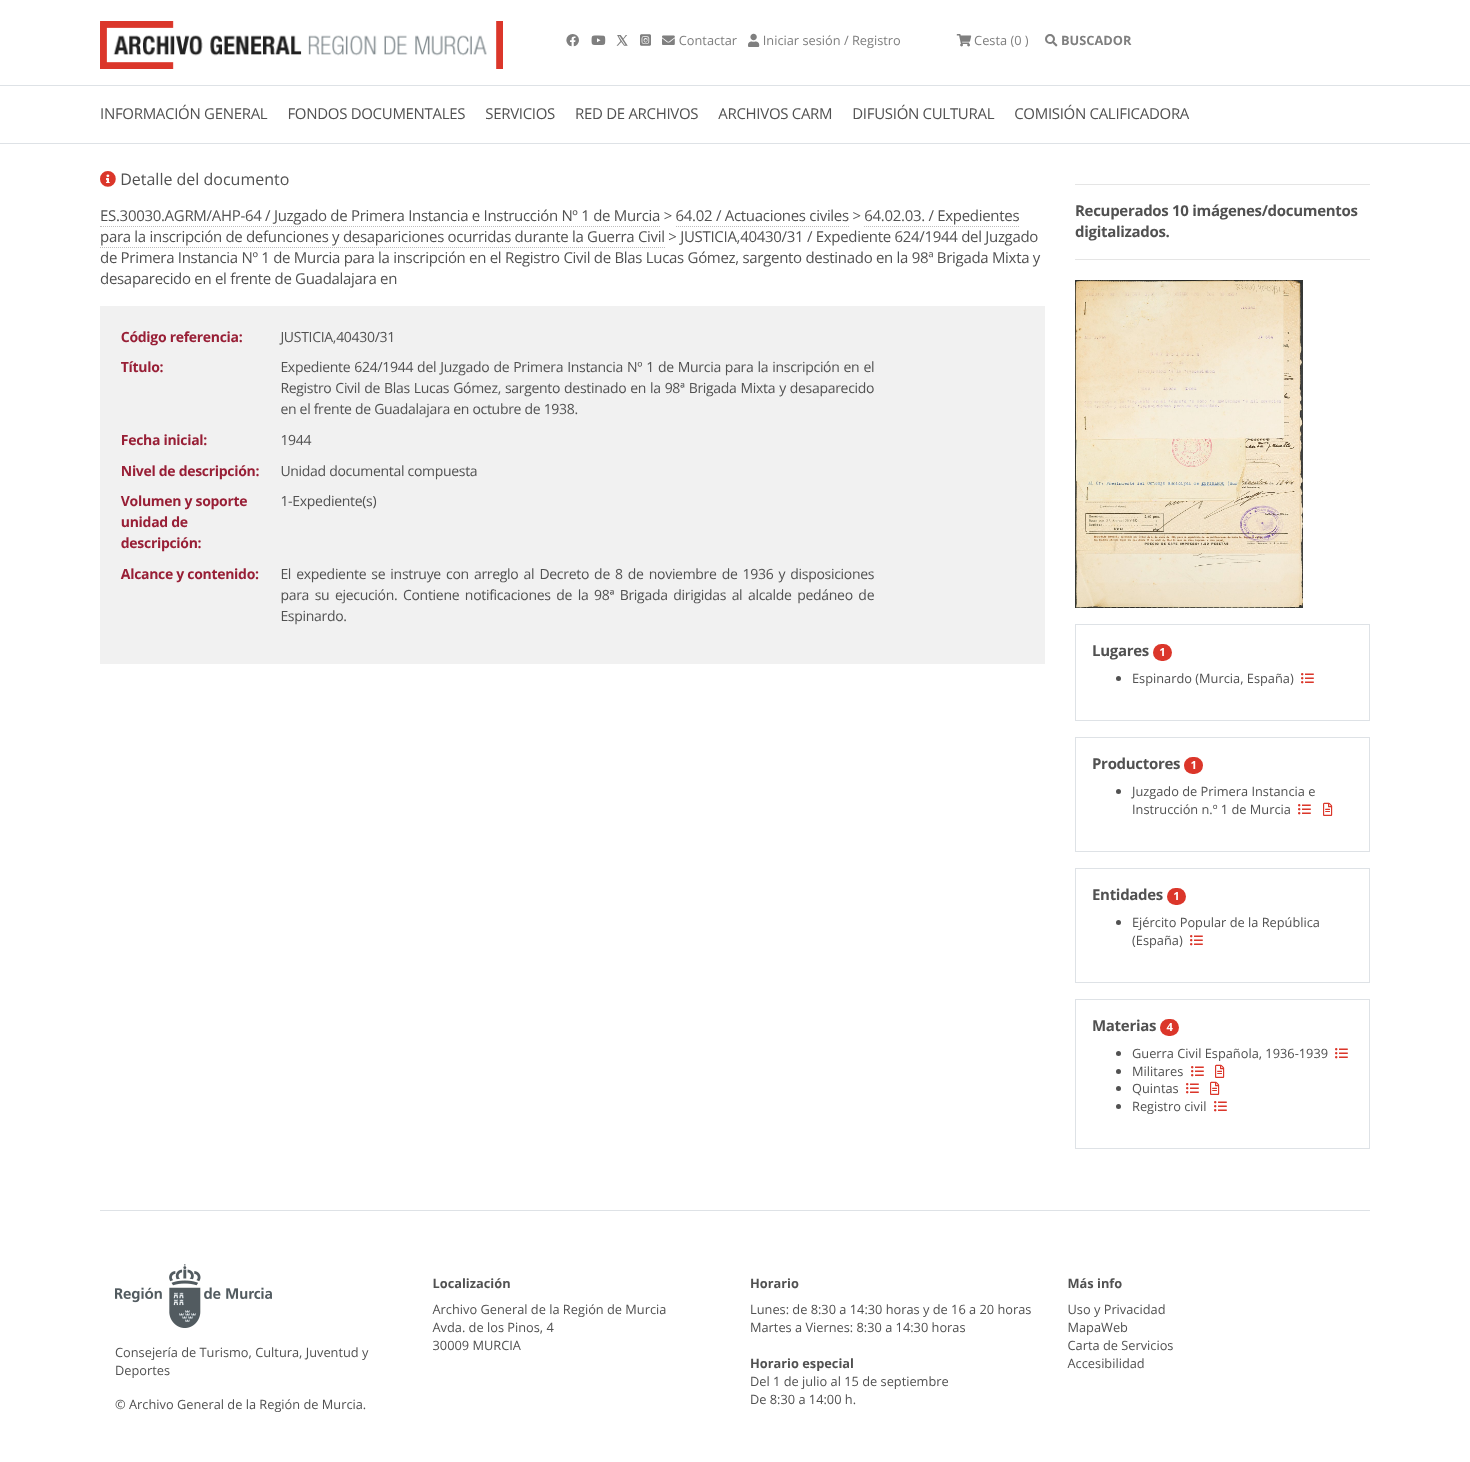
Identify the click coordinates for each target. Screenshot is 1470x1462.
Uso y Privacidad (1117, 1309)
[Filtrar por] (1307, 678)
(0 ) (1001, 40)
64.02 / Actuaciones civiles (762, 216)
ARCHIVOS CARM (775, 114)
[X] (624, 40)
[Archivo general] (301, 41)
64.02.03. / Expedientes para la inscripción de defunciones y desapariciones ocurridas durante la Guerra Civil (559, 226)
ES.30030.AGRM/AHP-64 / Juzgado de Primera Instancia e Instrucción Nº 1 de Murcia (380, 216)
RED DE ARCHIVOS (636, 114)
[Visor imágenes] (1189, 441)
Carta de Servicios (1121, 1345)
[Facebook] (574, 40)
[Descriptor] (1328, 809)
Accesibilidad (1106, 1363)
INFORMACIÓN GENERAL (183, 114)
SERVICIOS (520, 114)
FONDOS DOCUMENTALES (376, 114)
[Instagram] (647, 40)
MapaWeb (1098, 1327)
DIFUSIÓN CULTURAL (923, 114)
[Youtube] (599, 40)
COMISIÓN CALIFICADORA (1101, 114)
